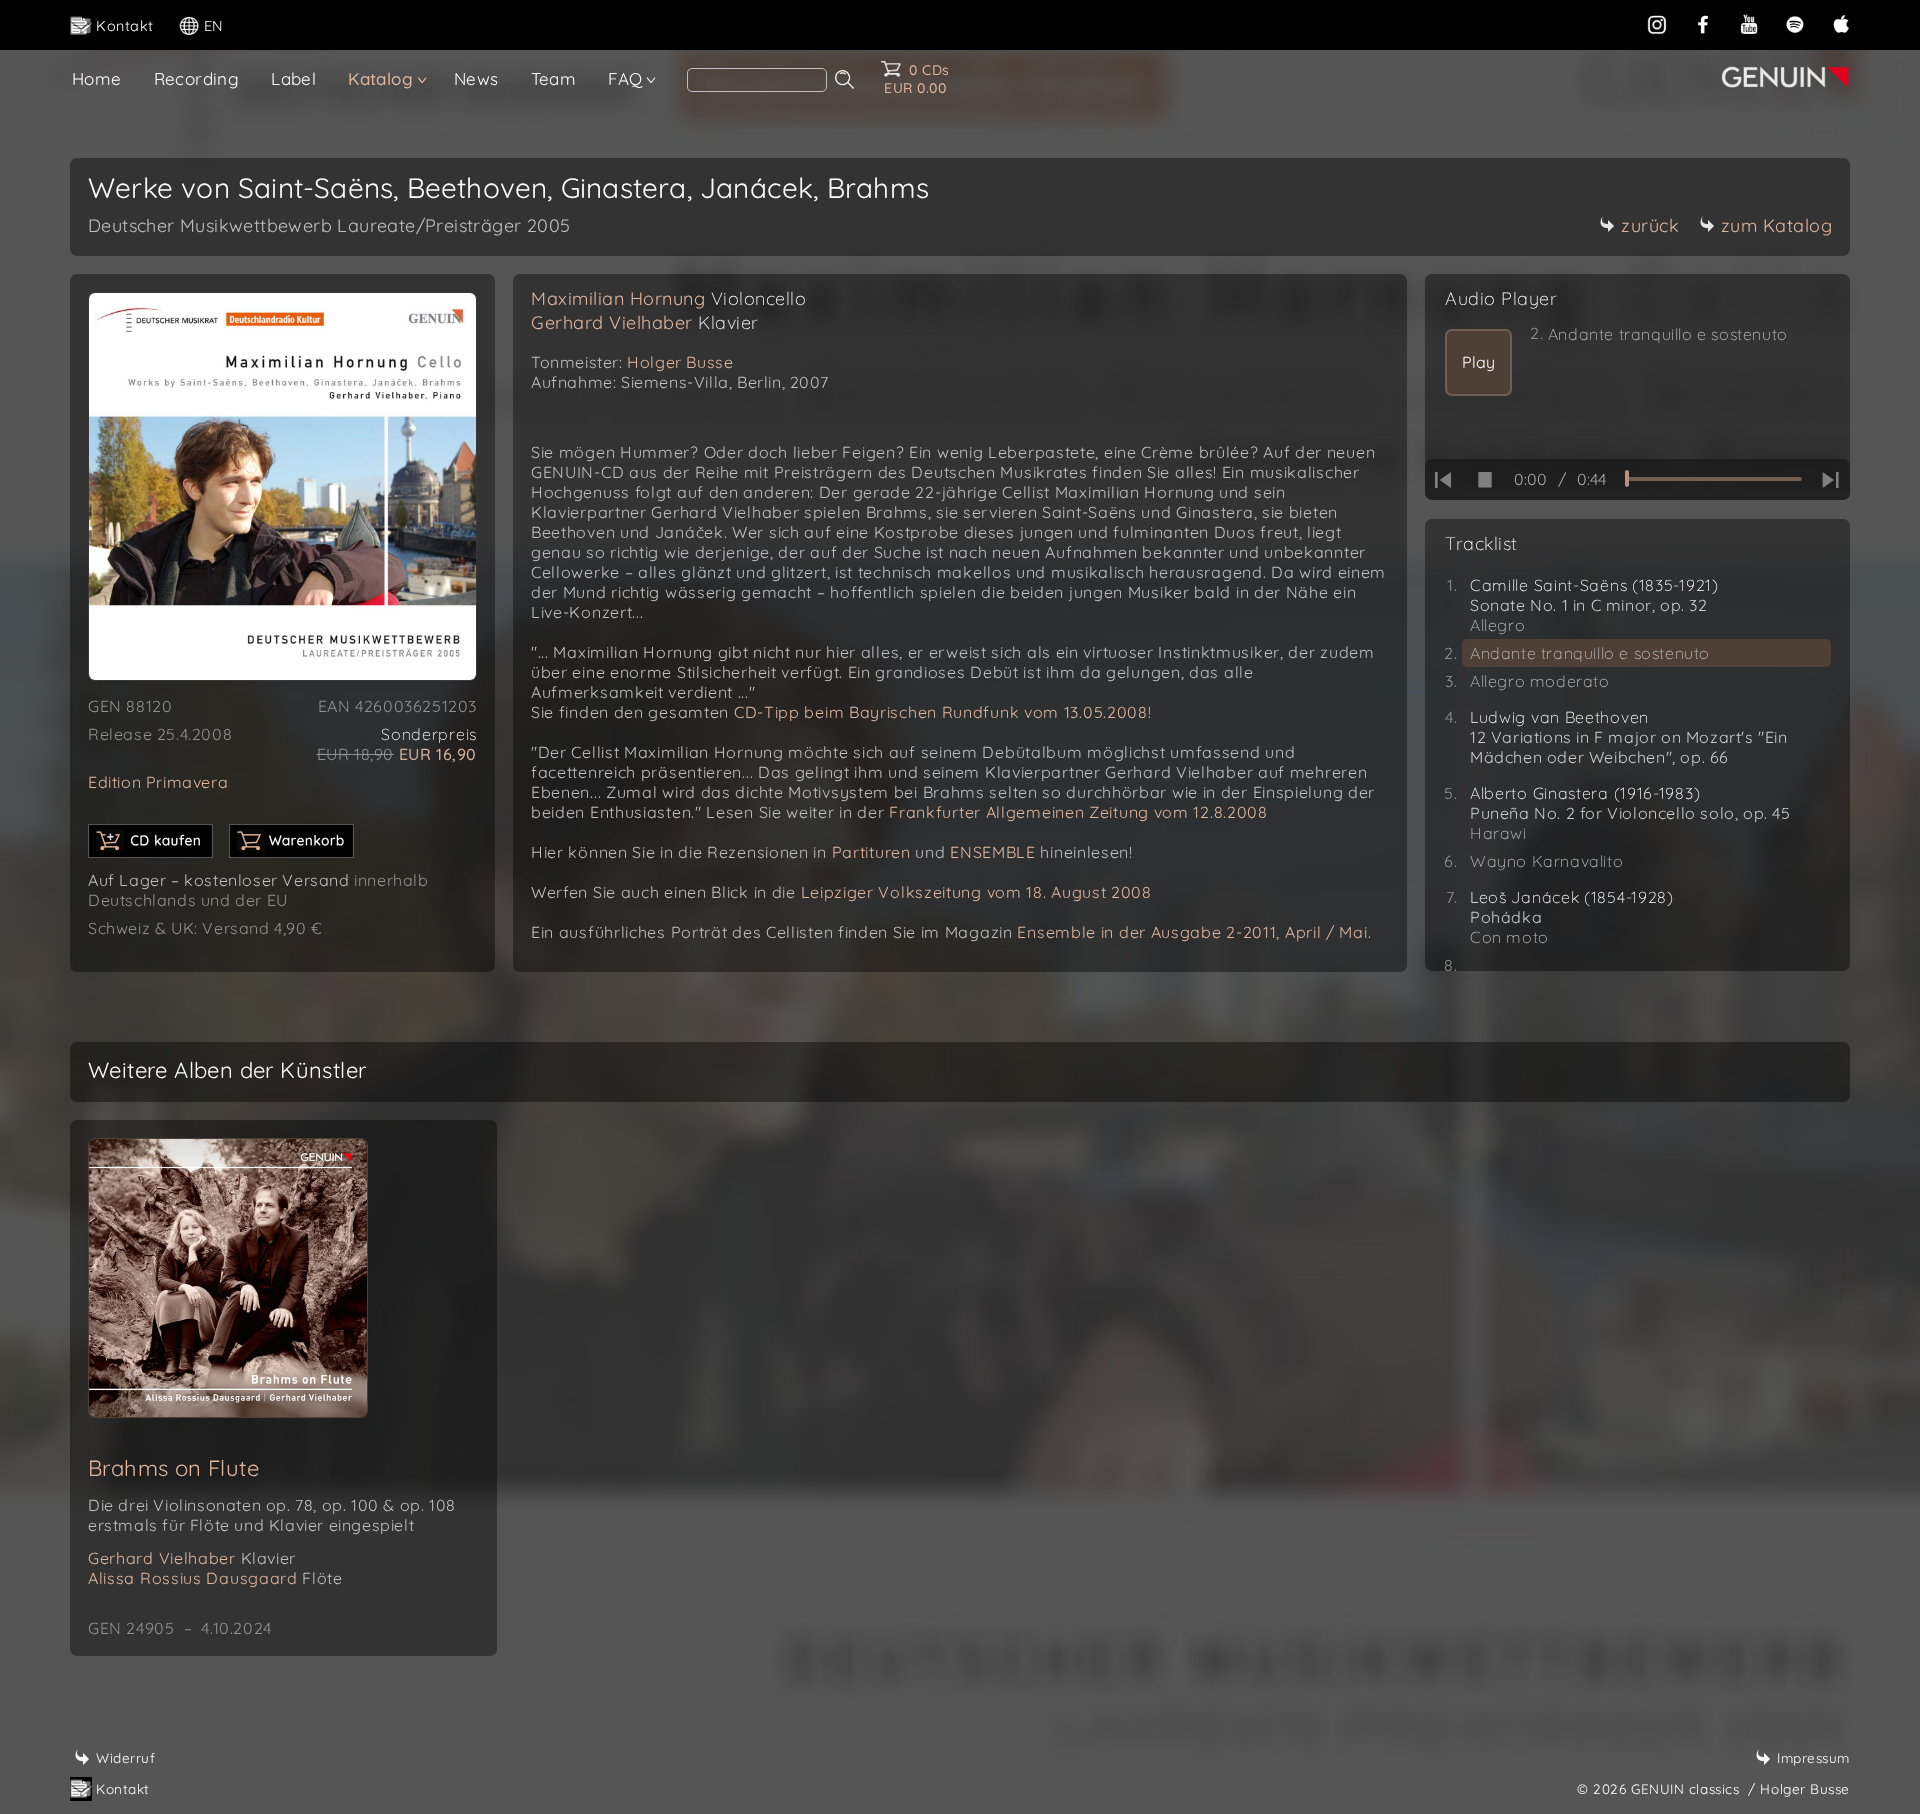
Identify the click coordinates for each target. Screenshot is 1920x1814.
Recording (197, 78)
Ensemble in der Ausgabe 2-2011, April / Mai (1192, 932)
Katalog (380, 78)
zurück (1650, 225)
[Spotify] (1795, 24)
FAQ (625, 78)
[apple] (1841, 24)
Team (554, 78)
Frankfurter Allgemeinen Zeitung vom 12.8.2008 (1078, 812)
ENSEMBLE (993, 852)
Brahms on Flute (173, 1468)
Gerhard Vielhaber (645, 322)
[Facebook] (1703, 24)
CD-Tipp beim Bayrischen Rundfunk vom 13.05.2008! (943, 712)
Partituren (871, 852)
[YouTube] (1749, 24)
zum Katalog (1777, 225)
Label (293, 78)
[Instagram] (1657, 24)
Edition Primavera (158, 782)
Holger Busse (680, 362)
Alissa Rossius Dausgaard (215, 1578)
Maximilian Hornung (668, 298)
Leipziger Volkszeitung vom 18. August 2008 (976, 892)
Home (97, 78)
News (476, 78)
